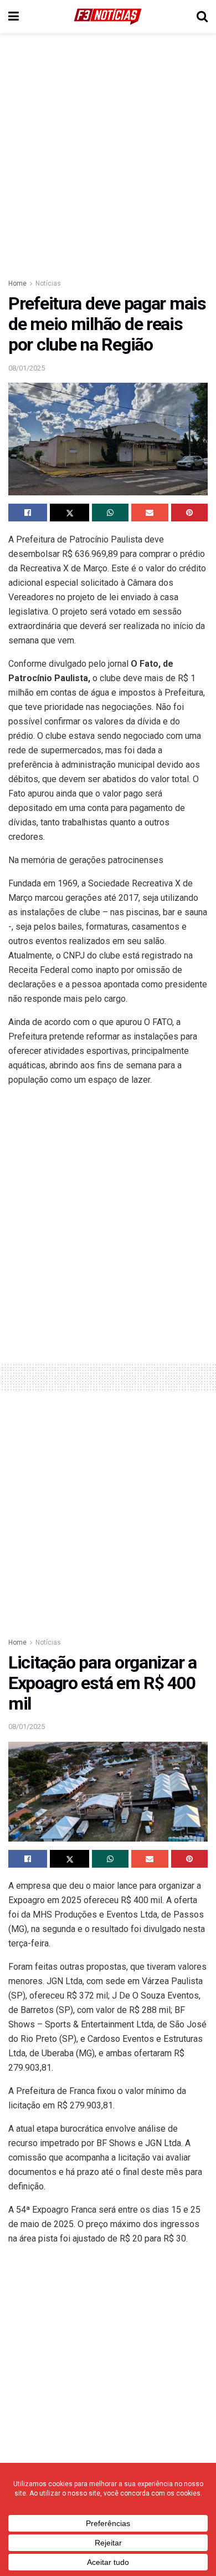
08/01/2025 (27, 368)
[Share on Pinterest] (189, 513)
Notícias (48, 283)
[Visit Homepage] (108, 17)
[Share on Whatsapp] (110, 513)
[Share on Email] (150, 513)
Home (17, 283)
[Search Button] (202, 17)
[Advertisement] (108, 153)
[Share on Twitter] (69, 513)
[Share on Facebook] (28, 513)
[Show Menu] (14, 17)
